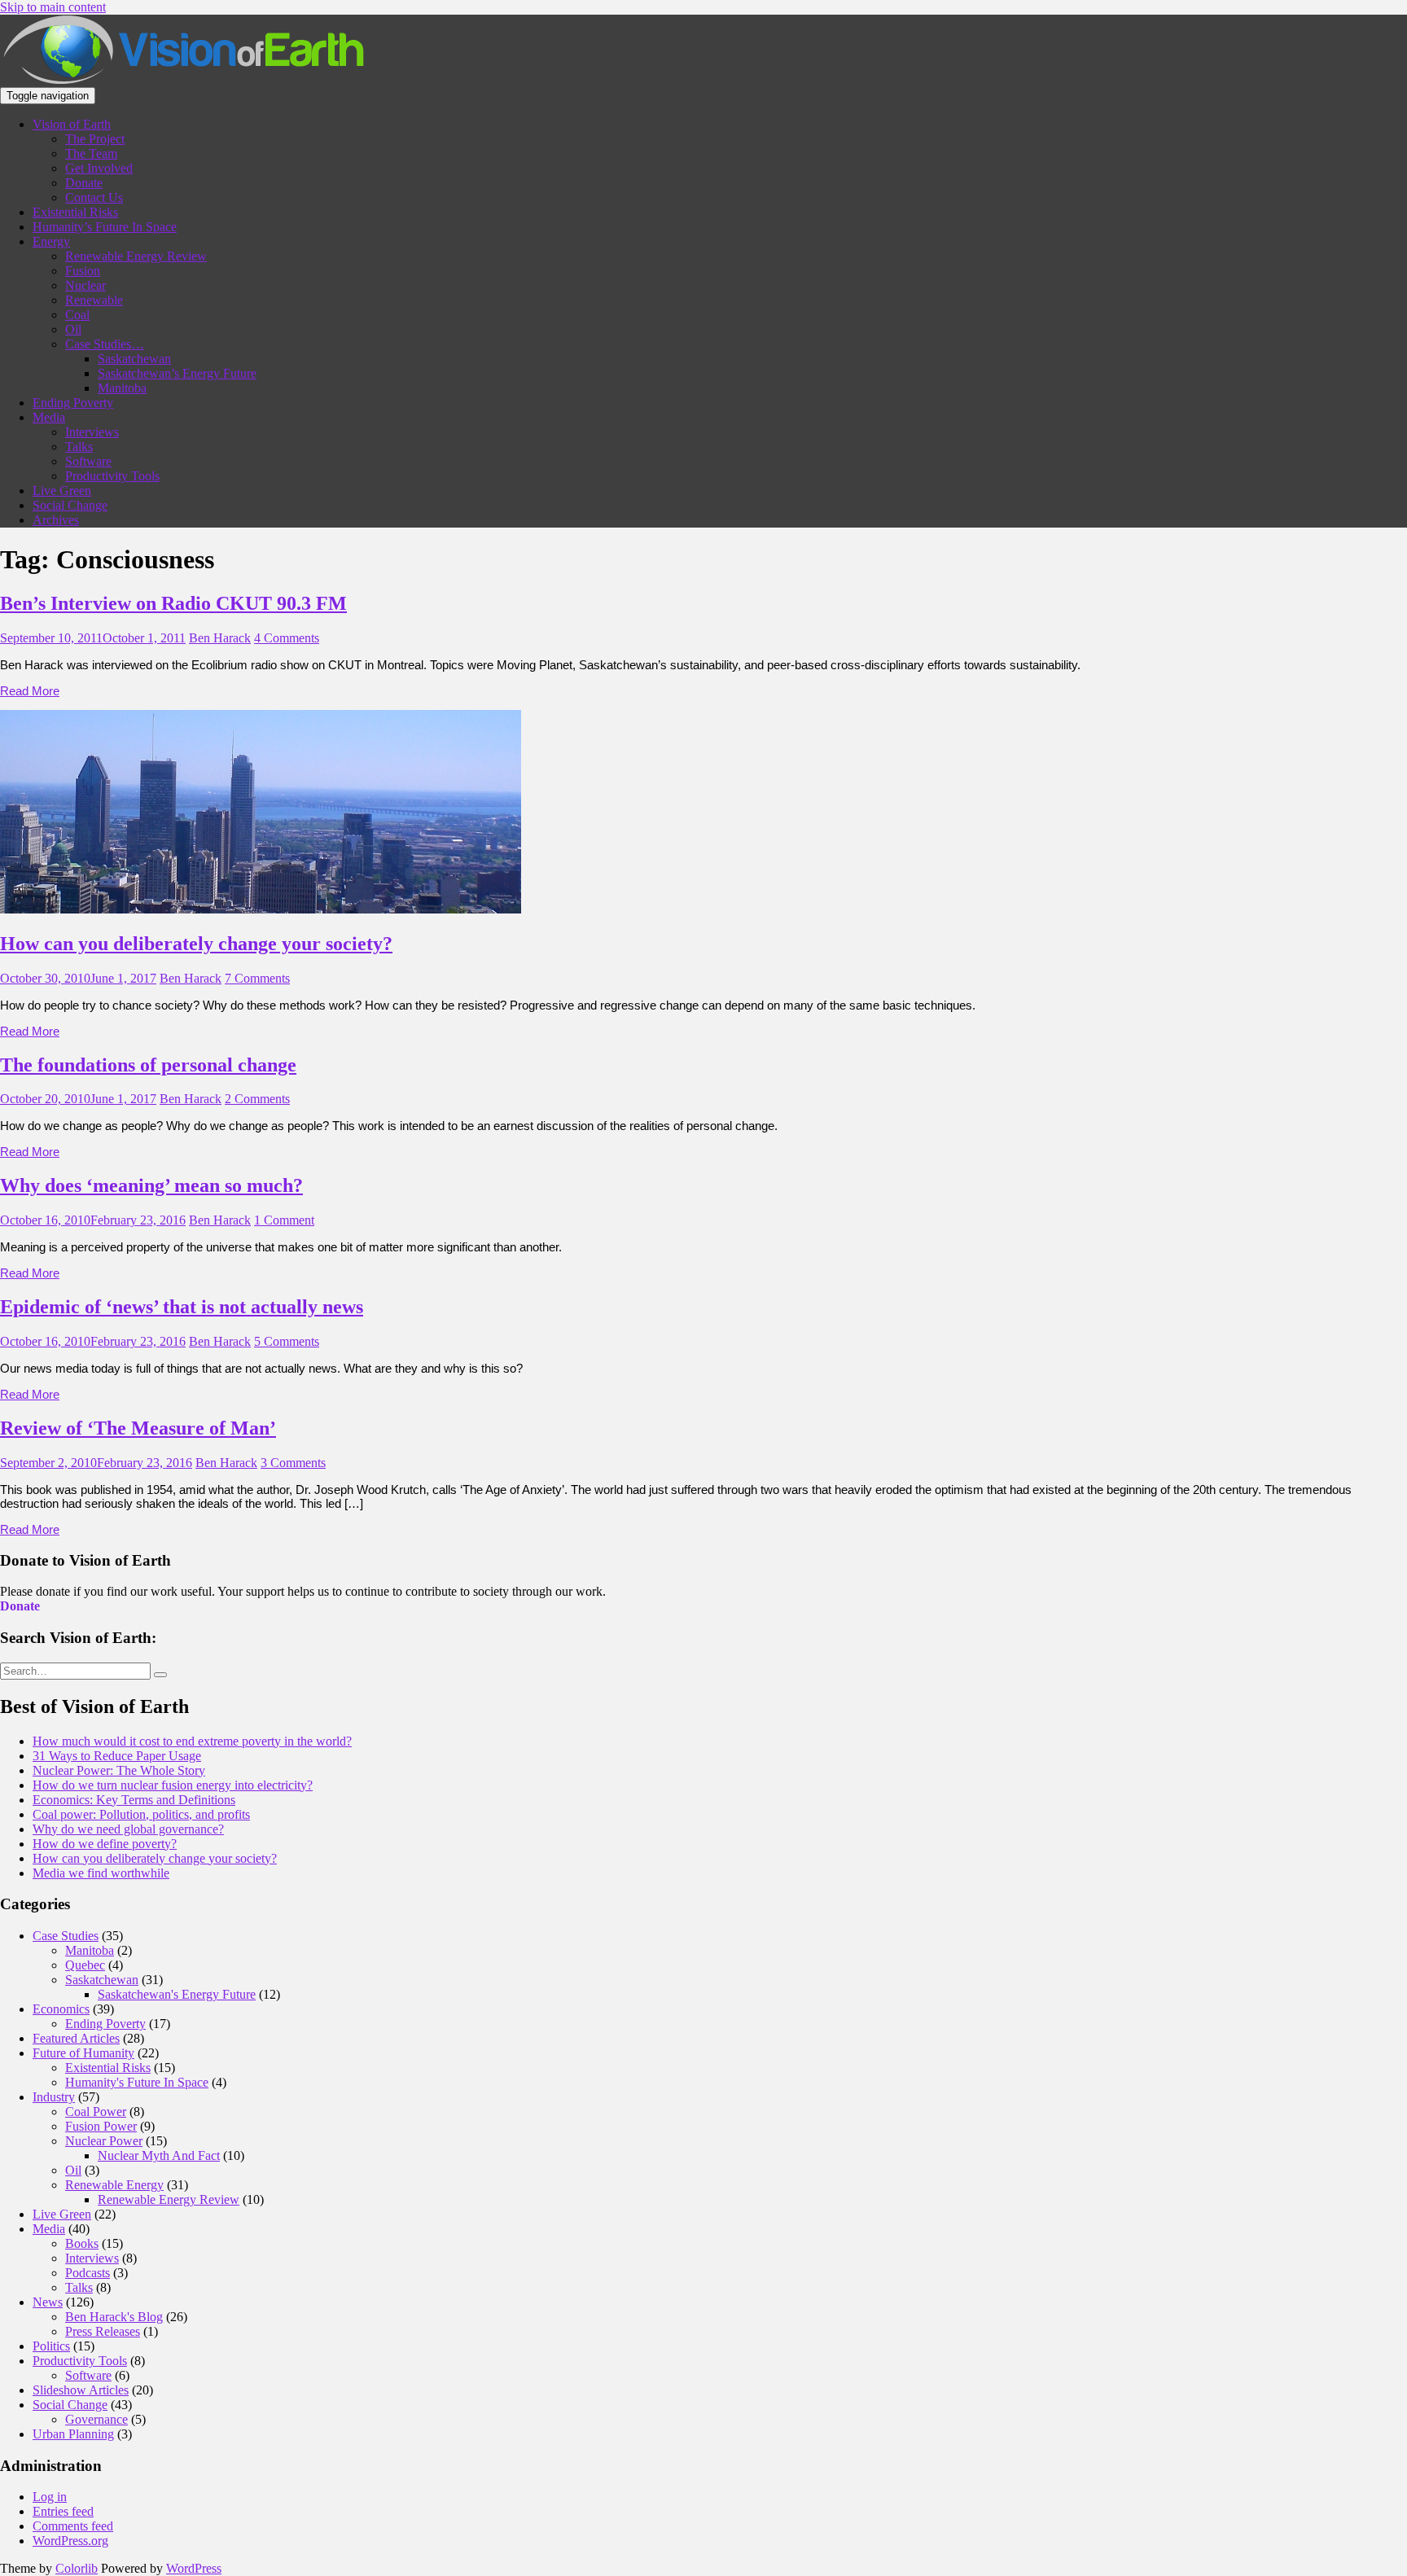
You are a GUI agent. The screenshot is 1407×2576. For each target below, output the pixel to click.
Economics (61, 2009)
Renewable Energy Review (136, 256)
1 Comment (284, 1220)
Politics (51, 2346)
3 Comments (293, 1463)
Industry (54, 2097)
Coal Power (96, 2112)
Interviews (92, 432)
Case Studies (66, 1936)
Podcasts (88, 2273)
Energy (51, 241)
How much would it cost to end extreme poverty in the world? (192, 1741)
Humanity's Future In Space (137, 2082)
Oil (73, 329)
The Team (91, 153)
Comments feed (73, 2526)
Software (88, 461)
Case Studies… (105, 344)
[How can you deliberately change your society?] (261, 909)
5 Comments (287, 1341)
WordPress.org (70, 2541)
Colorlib (77, 2568)
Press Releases (103, 2331)
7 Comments (257, 978)
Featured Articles (76, 2038)
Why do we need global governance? (128, 1829)
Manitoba (122, 388)
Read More (30, 691)
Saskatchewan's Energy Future (177, 1994)
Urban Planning (73, 2434)
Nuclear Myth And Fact (159, 2155)
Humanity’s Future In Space (105, 227)
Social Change (70, 505)
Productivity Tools (112, 476)
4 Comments (287, 638)
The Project (95, 139)
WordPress (194, 2568)
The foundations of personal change (148, 1065)
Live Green (62, 491)
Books (82, 2243)
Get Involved (99, 168)
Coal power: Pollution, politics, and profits (141, 1814)
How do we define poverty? (105, 1844)
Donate (84, 183)
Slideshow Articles (81, 2390)
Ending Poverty (73, 403)
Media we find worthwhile (101, 1873)
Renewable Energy (114, 2185)
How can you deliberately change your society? (196, 944)
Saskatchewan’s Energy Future (177, 373)
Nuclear (85, 285)
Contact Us (94, 197)
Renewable (94, 300)
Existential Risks (75, 212)
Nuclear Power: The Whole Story (119, 1770)
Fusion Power (101, 2126)
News (48, 2302)
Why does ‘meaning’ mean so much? (151, 1185)
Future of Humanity (83, 2053)
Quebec (85, 1965)
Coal (77, 315)
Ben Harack (220, 638)
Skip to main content (53, 7)
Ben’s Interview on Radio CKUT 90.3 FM (173, 603)
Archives (56, 520)
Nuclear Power (104, 2141)
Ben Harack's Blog (114, 2317)
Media (49, 417)
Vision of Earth (72, 124)
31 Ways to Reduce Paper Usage (117, 1756)
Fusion (83, 271)
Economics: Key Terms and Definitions (134, 1800)
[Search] (160, 1675)
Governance (96, 2419)
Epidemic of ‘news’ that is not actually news (182, 1307)
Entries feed (63, 2511)
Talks (79, 447)
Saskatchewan (134, 359)
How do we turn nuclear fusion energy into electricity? (173, 1785)
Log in (50, 2497)
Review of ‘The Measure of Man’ (138, 1428)
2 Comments (257, 1099)
